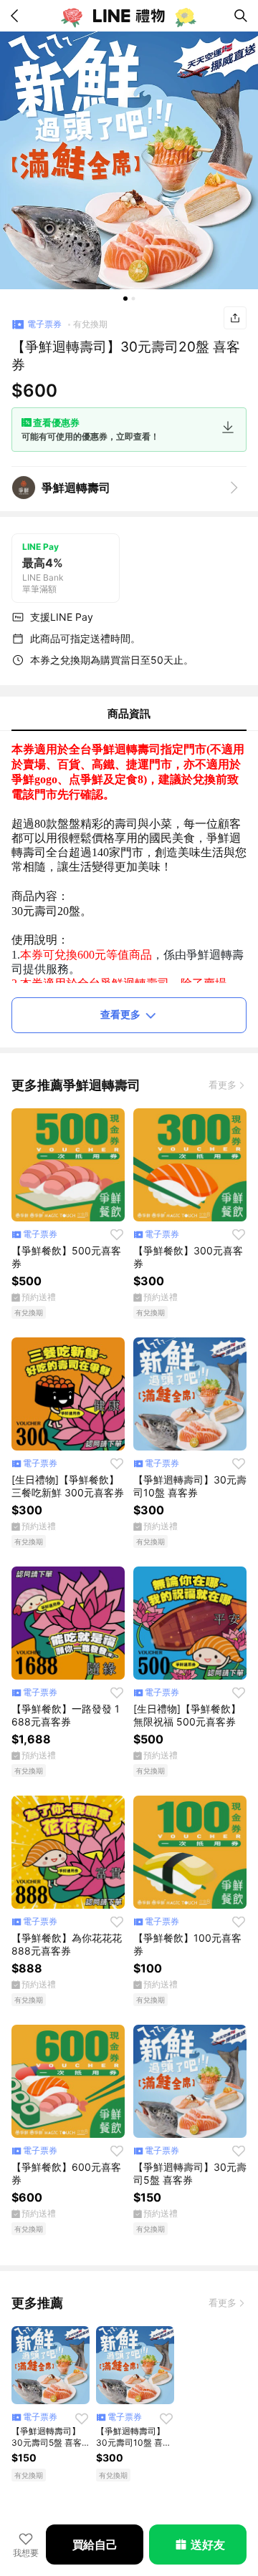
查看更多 (120, 1014)
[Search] (241, 16)
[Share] (235, 318)
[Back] (17, 16)
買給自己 (95, 2544)
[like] (117, 1234)
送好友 (207, 2544)
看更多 (223, 1085)
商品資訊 (129, 713)
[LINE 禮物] (129, 16)
